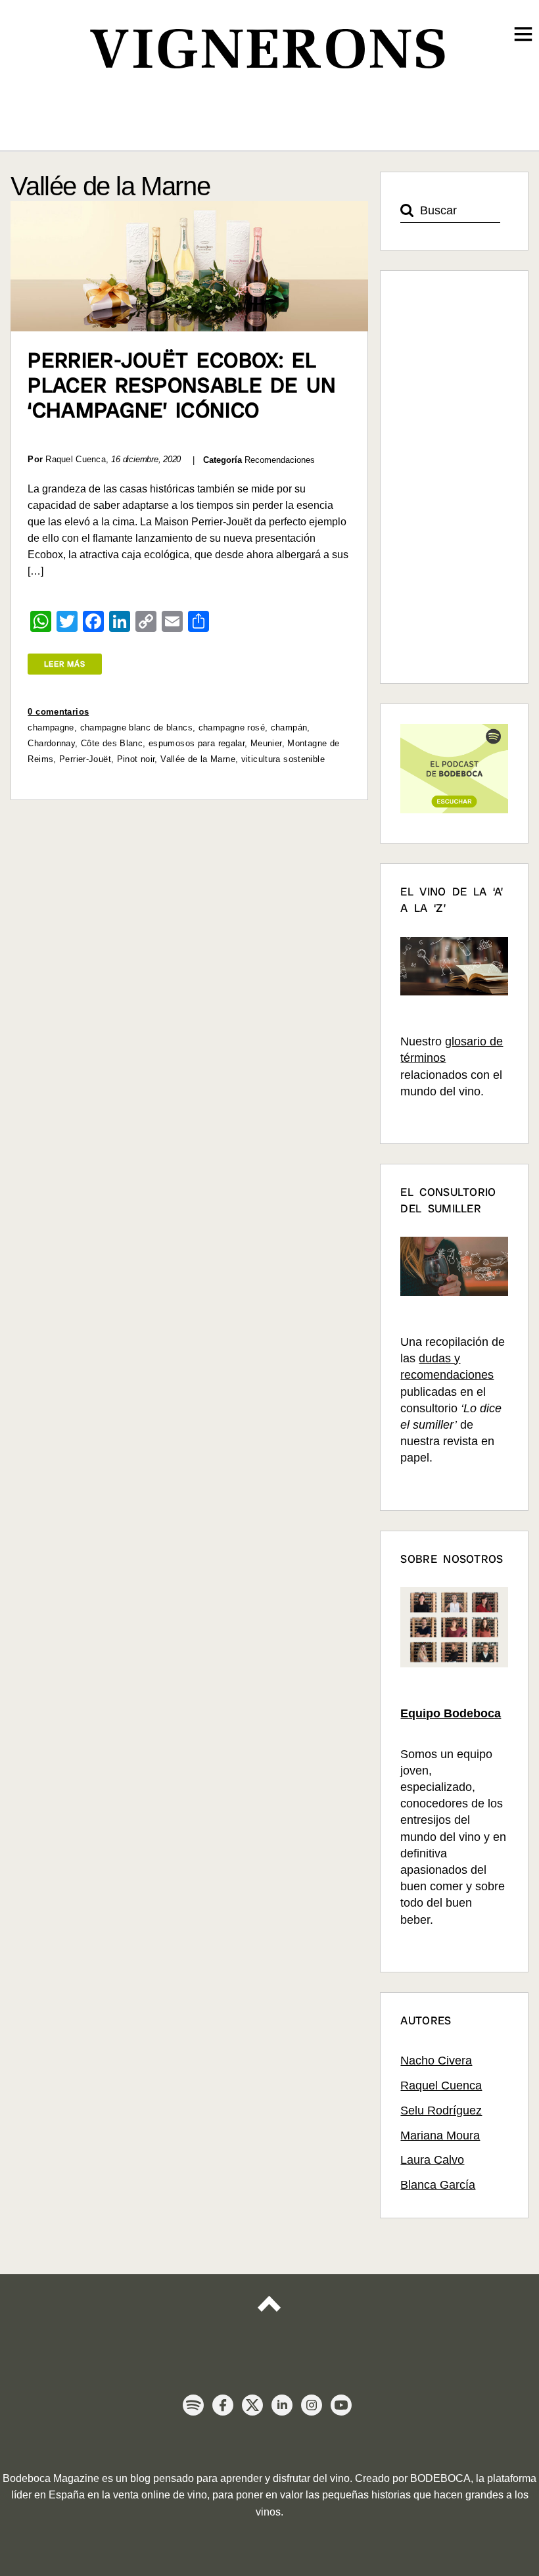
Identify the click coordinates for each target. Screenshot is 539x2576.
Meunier (266, 743)
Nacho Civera (436, 2061)
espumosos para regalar (197, 743)
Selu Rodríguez (441, 2111)
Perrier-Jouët (85, 759)
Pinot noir (136, 759)
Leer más (65, 664)
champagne (51, 727)
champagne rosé (232, 727)
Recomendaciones (280, 460)
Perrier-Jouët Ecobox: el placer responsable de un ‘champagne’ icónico (182, 385)
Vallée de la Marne (198, 759)
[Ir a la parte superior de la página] (269, 2315)
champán (289, 727)
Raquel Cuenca (441, 2086)
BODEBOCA (440, 2478)
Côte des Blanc (112, 743)
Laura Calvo (432, 2160)
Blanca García (438, 2185)
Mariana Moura (440, 2135)
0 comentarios (58, 712)
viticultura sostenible (283, 759)
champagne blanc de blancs (136, 727)
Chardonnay (51, 743)
